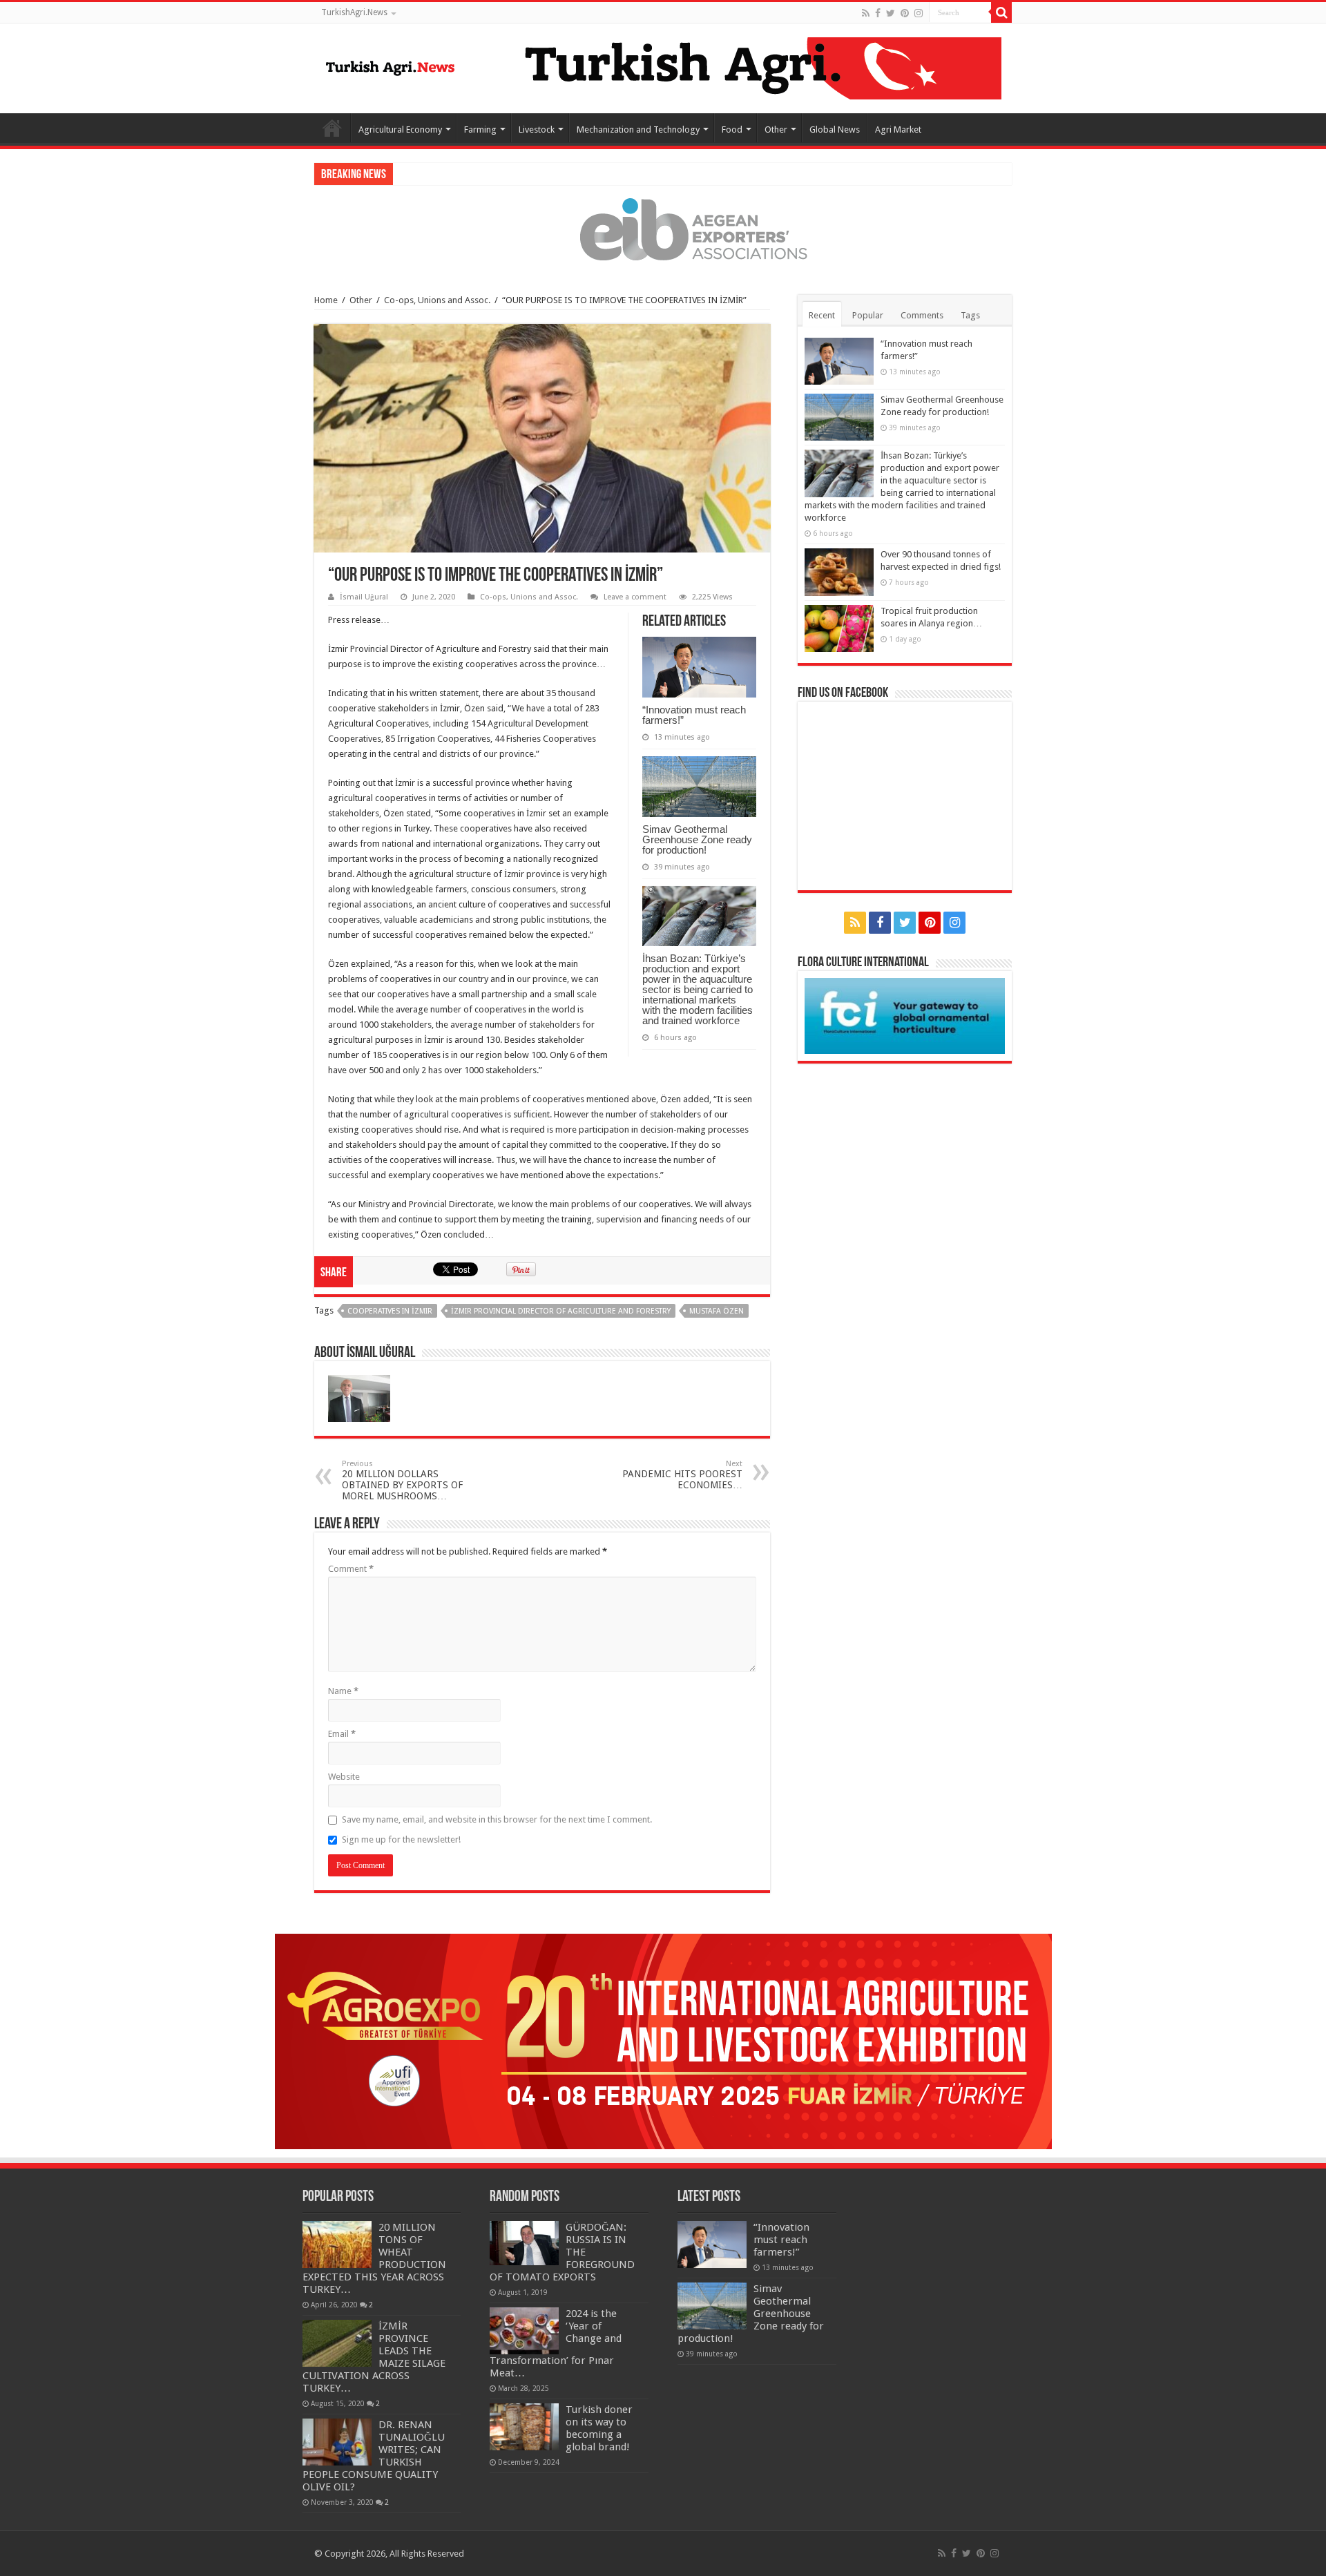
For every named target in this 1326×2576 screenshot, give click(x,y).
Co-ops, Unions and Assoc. (437, 300)
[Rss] (866, 13)
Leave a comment (635, 597)
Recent (822, 315)
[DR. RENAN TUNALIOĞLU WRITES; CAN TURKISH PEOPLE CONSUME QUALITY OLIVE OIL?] (337, 2442)
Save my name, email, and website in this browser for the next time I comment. (497, 1819)
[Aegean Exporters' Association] (663, 229)
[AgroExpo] (663, 2040)
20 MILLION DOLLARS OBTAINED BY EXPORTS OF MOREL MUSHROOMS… (402, 1480)
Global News (835, 129)
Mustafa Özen (717, 1311)
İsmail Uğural (364, 597)
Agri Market (898, 129)
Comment (351, 1569)
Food (732, 129)
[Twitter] (891, 13)
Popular (868, 315)
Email (342, 1734)
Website (344, 1777)
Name (343, 1691)
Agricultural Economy (400, 129)
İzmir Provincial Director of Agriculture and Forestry (561, 1311)
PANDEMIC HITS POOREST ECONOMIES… (682, 1475)
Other (776, 129)
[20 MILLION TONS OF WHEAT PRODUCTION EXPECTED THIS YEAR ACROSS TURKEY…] (337, 2245)
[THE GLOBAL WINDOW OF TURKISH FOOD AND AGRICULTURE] (390, 66)
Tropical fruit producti (440, 174)
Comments (922, 315)
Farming (480, 129)
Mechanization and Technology (638, 129)
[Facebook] (878, 13)
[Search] (1001, 12)
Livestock (537, 129)
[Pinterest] (905, 13)
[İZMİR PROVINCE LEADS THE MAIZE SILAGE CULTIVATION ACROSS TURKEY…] (337, 2343)
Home (332, 128)
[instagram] (919, 13)
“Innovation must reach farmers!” (694, 715)
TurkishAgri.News (354, 12)
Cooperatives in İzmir (390, 1311)
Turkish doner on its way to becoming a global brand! (599, 2428)
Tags (970, 315)
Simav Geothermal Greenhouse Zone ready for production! (697, 839)
